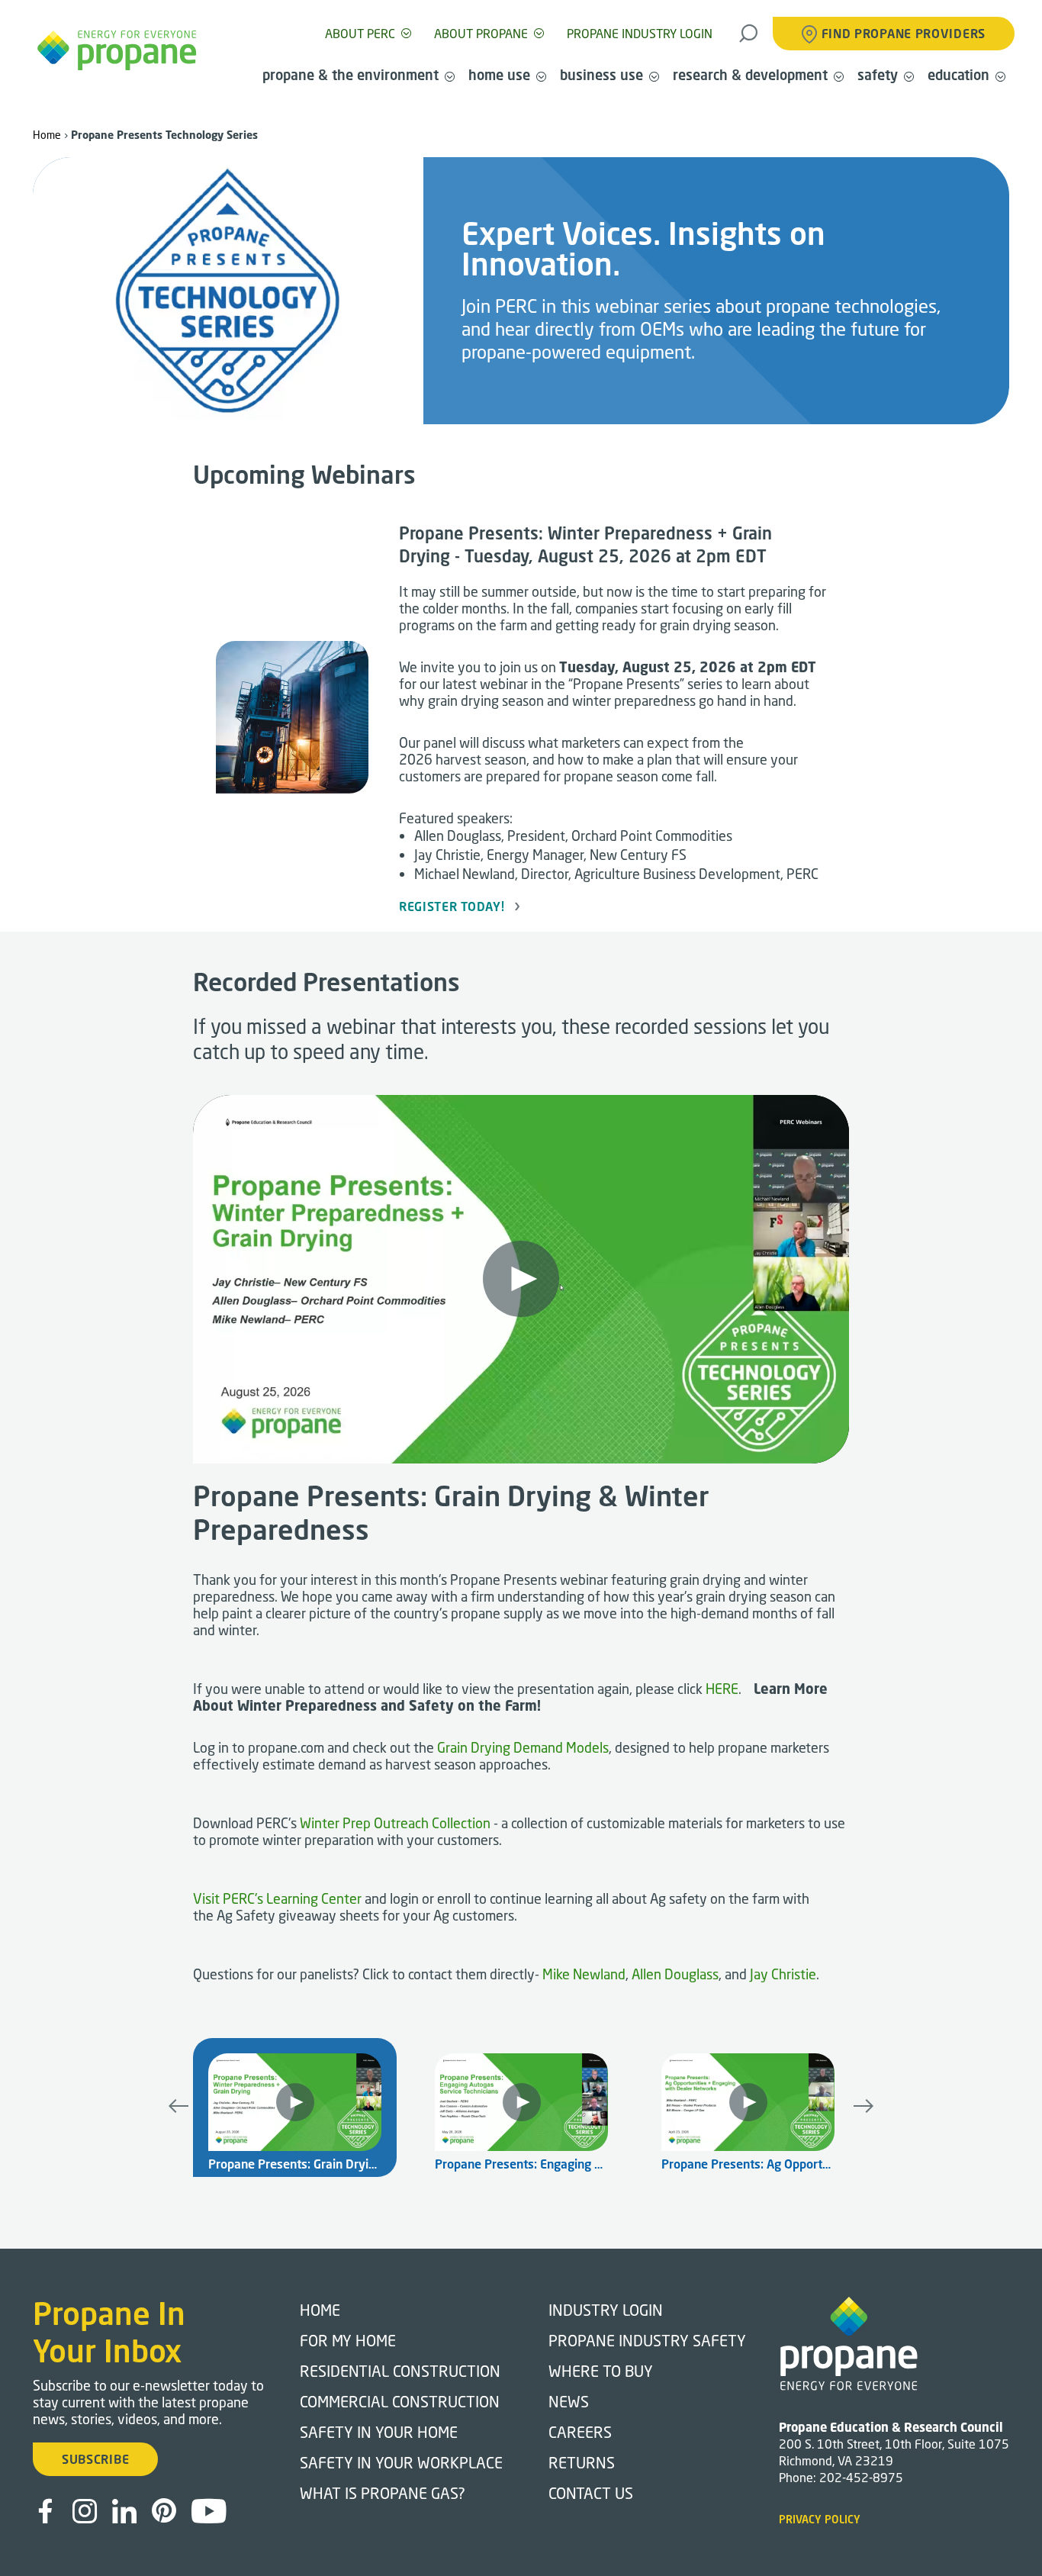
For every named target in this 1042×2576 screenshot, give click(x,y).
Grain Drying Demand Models (523, 1747)
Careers (580, 2432)
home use (499, 75)
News (569, 2401)
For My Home (348, 2340)
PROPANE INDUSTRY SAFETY (647, 2340)
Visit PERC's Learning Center (277, 1898)
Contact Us (591, 2493)
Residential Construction (400, 2371)
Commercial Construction (400, 2401)
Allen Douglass (675, 1974)
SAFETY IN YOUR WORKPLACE (401, 2462)
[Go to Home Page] (117, 50)
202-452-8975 (861, 2477)
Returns (582, 2462)
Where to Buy (601, 2371)
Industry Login (606, 2310)
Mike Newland (584, 1974)
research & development (750, 75)
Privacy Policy (820, 2519)
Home (47, 135)
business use (601, 75)
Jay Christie (783, 1974)
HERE (722, 1689)
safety (878, 75)
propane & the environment (351, 75)
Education (958, 75)
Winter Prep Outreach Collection (395, 1823)
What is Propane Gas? (383, 2493)
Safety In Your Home (379, 2432)
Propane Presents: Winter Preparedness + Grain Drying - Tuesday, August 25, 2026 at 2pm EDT (585, 544)
